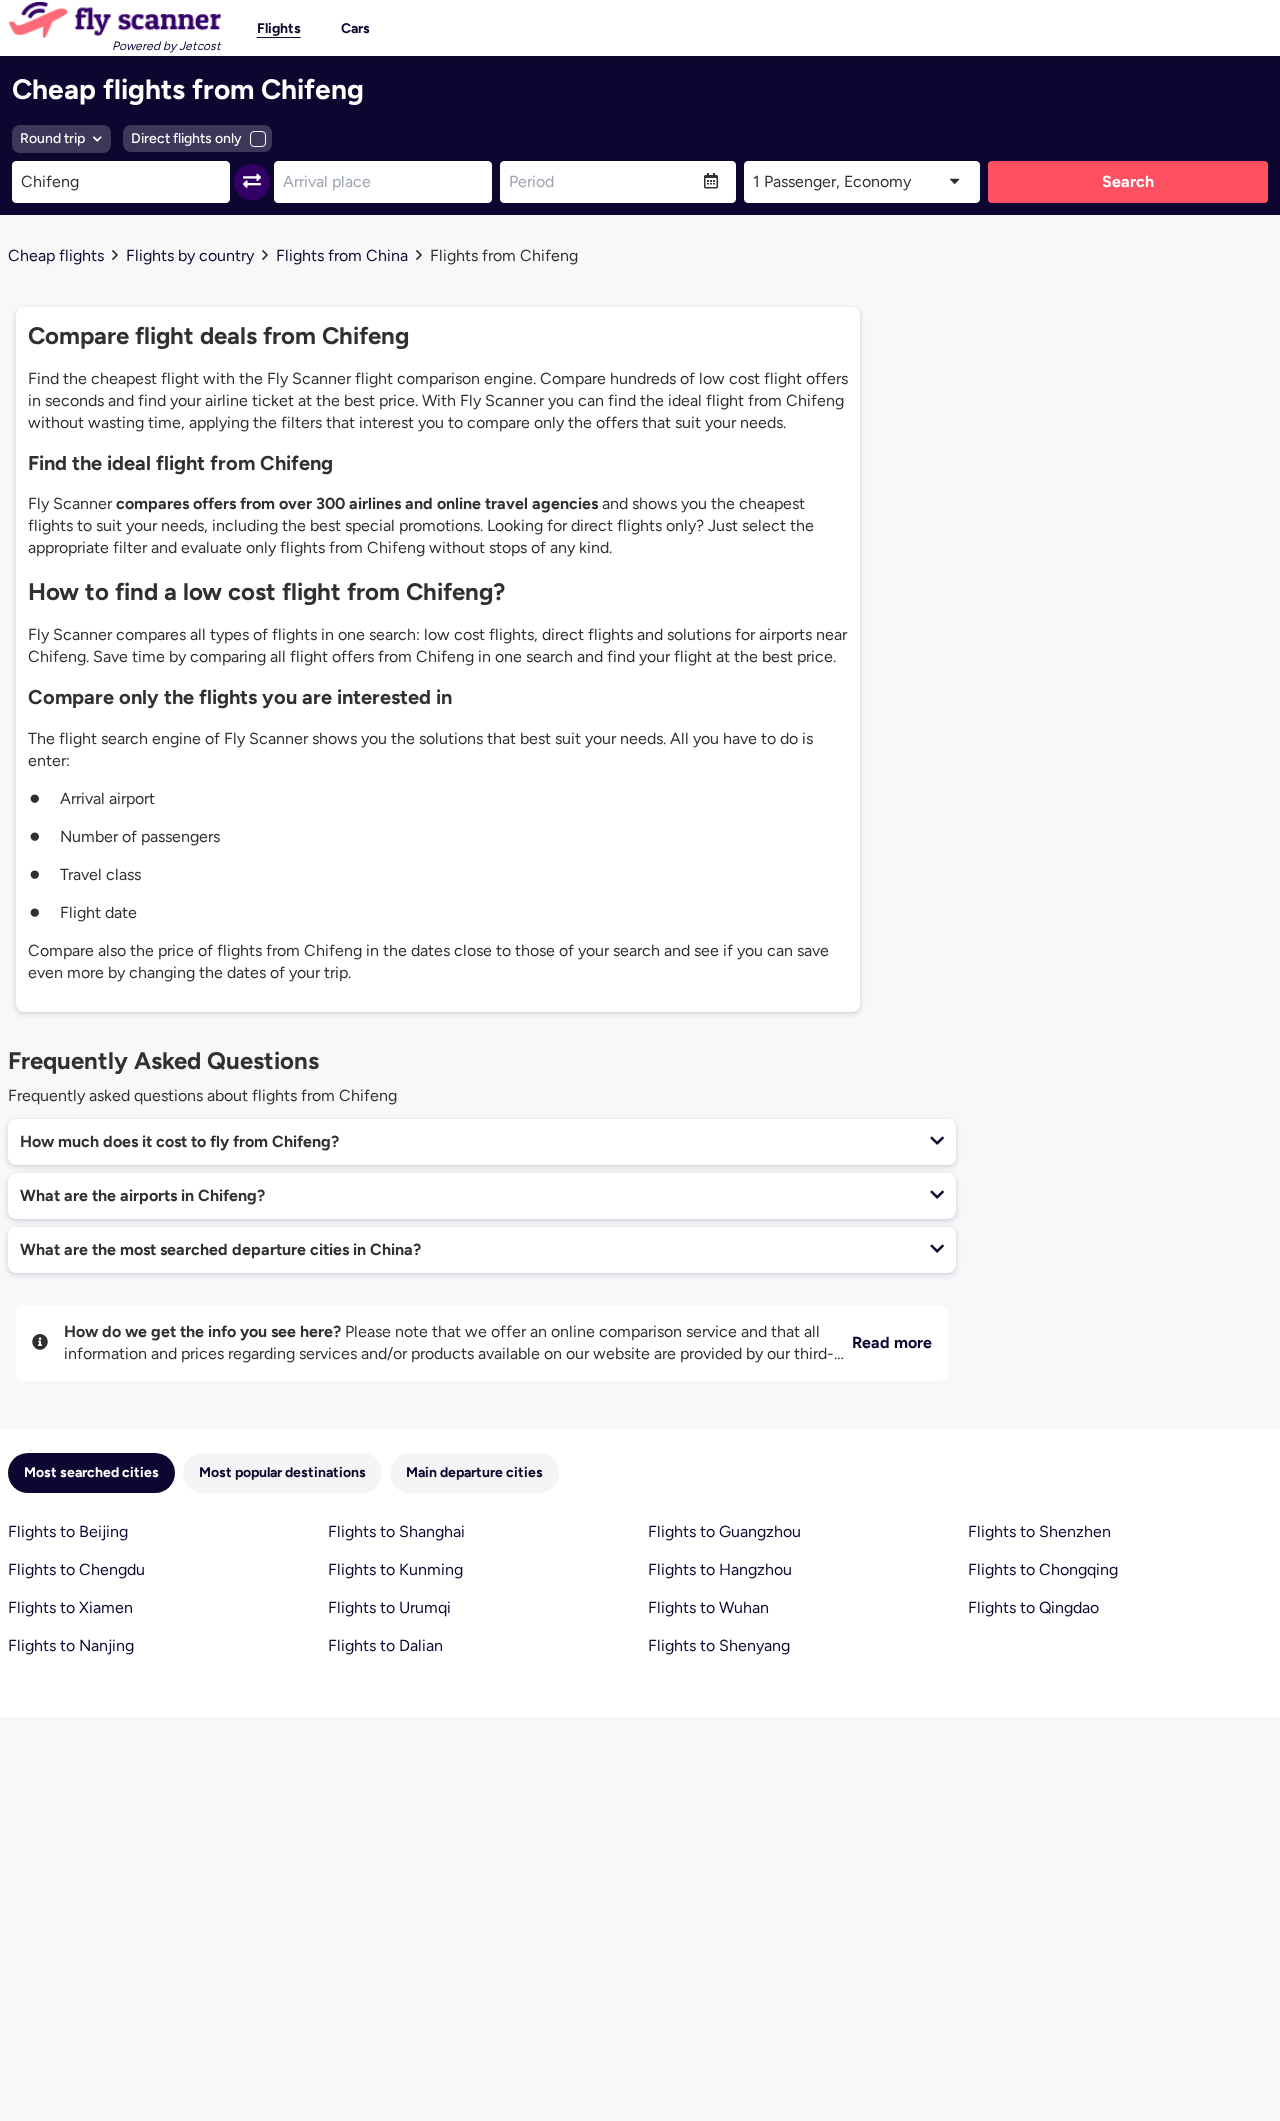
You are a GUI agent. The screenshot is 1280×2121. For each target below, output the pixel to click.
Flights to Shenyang (719, 1645)
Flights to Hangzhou (720, 1569)
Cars (355, 28)
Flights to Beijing (68, 1531)
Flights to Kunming (395, 1569)
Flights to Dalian (385, 1645)
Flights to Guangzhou (724, 1531)
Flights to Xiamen (70, 1607)
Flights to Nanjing (71, 1645)
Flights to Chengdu (76, 1569)
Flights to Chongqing (1043, 1569)
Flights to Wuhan (708, 1607)
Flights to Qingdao (1033, 1607)
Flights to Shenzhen (1039, 1531)
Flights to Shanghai (396, 1531)
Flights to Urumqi (389, 1607)
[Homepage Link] (114, 20)
